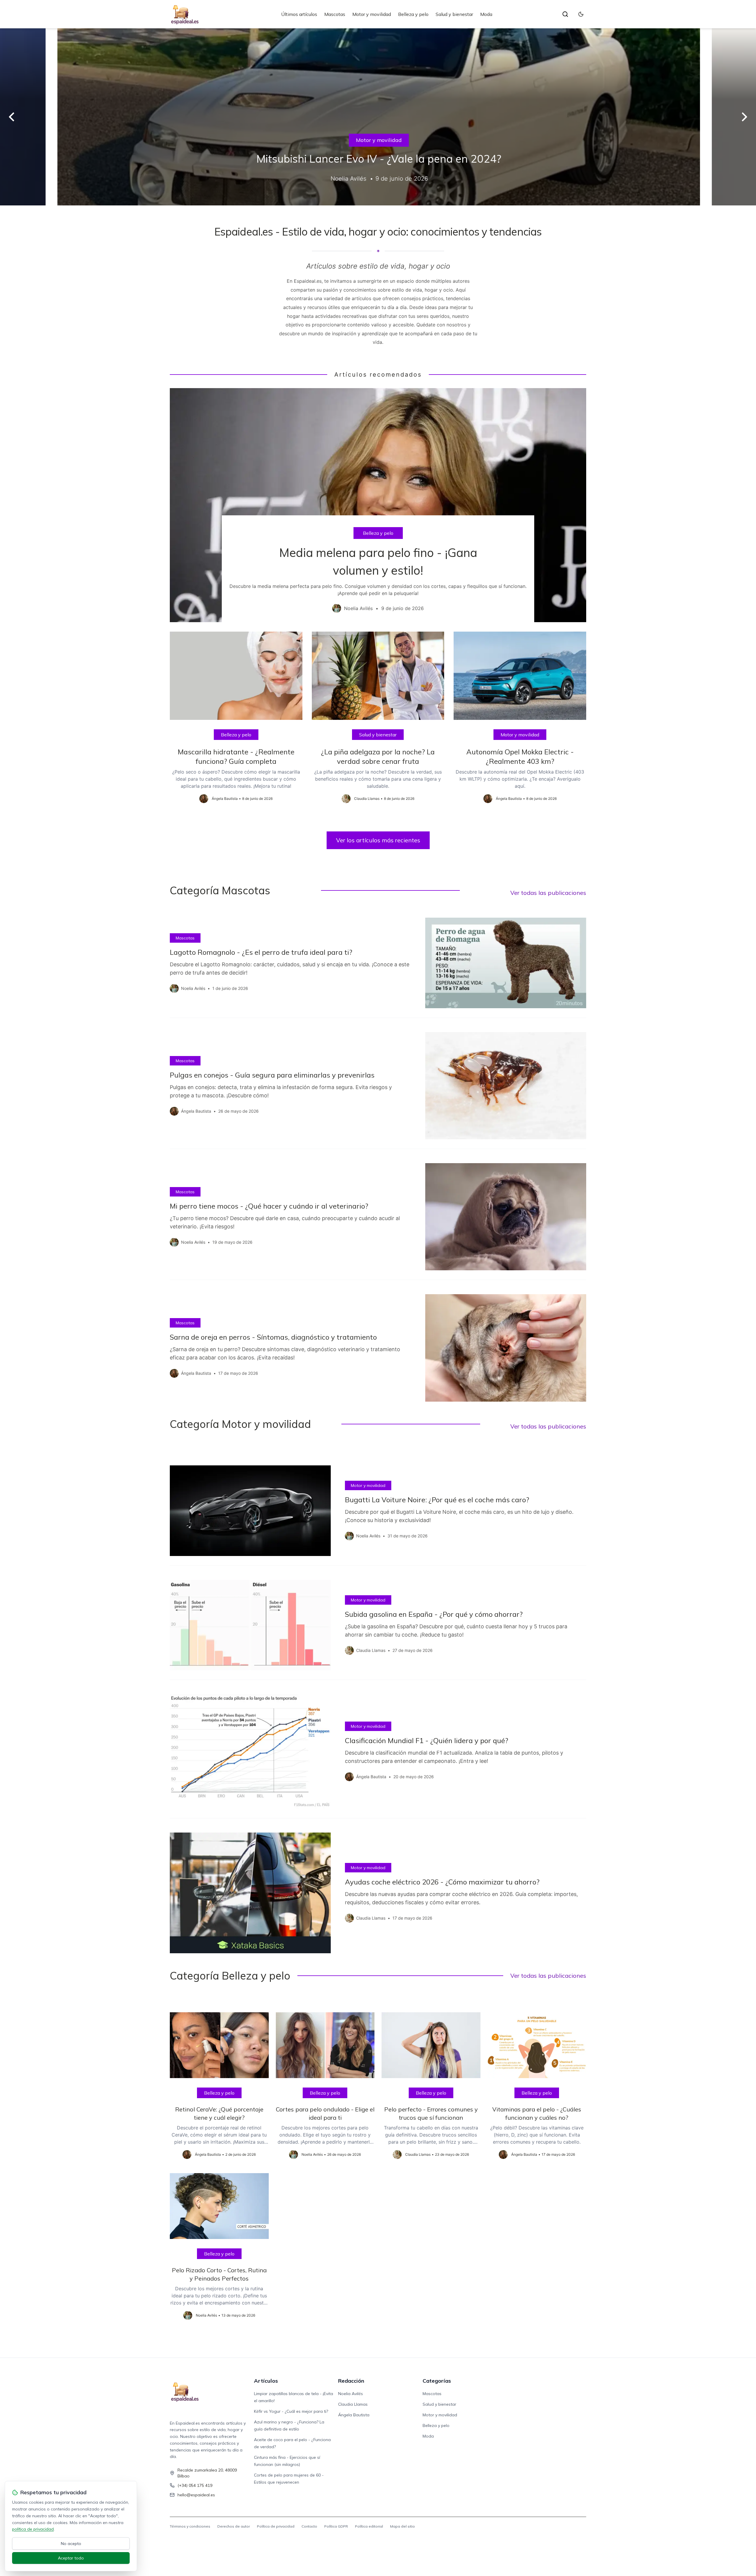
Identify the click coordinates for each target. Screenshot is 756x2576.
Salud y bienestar (454, 14)
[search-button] (565, 14)
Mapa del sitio (403, 2526)
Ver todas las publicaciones (548, 893)
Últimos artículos (299, 14)
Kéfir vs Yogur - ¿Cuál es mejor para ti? (291, 2411)
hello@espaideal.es (196, 2495)
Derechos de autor (234, 2526)
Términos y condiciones (190, 2526)
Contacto (309, 2526)
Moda (486, 14)
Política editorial (369, 2526)
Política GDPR (336, 2526)
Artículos (266, 2381)
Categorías (437, 2381)
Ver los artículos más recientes (378, 840)
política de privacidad (33, 2529)
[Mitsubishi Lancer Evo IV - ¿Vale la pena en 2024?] (378, 117)
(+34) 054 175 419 (195, 2485)
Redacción (351, 2381)
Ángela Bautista (354, 2415)
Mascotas (335, 14)
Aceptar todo (71, 2558)
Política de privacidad (276, 2526)
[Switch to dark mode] (581, 14)
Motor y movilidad (372, 14)
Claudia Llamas (353, 2404)
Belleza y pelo (413, 14)
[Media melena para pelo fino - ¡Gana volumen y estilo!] (378, 505)
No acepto (71, 2544)
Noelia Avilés (351, 2394)
